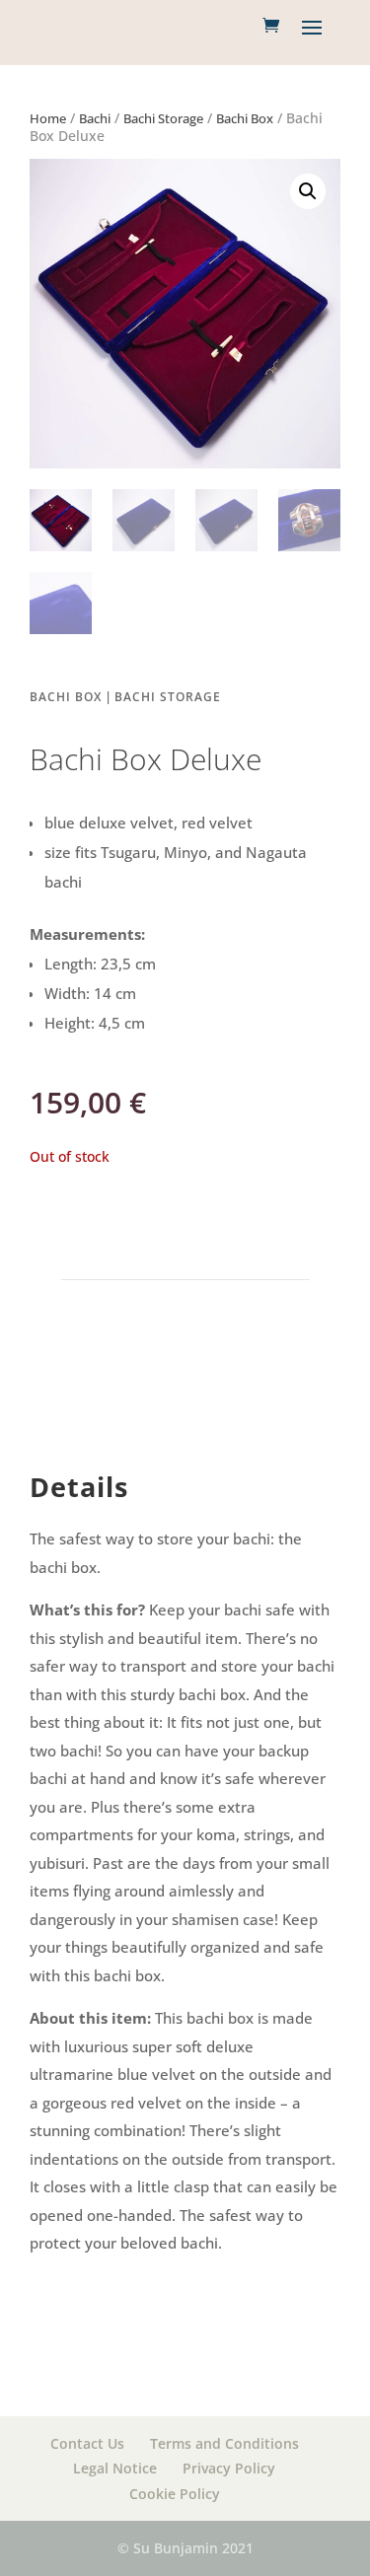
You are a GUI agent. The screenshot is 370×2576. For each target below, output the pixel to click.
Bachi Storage (163, 118)
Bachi (95, 118)
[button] (308, 191)
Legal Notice (115, 2468)
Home (48, 118)
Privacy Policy (229, 2468)
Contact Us (87, 2443)
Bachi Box (245, 118)
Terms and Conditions (224, 2443)
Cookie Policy (175, 2494)
